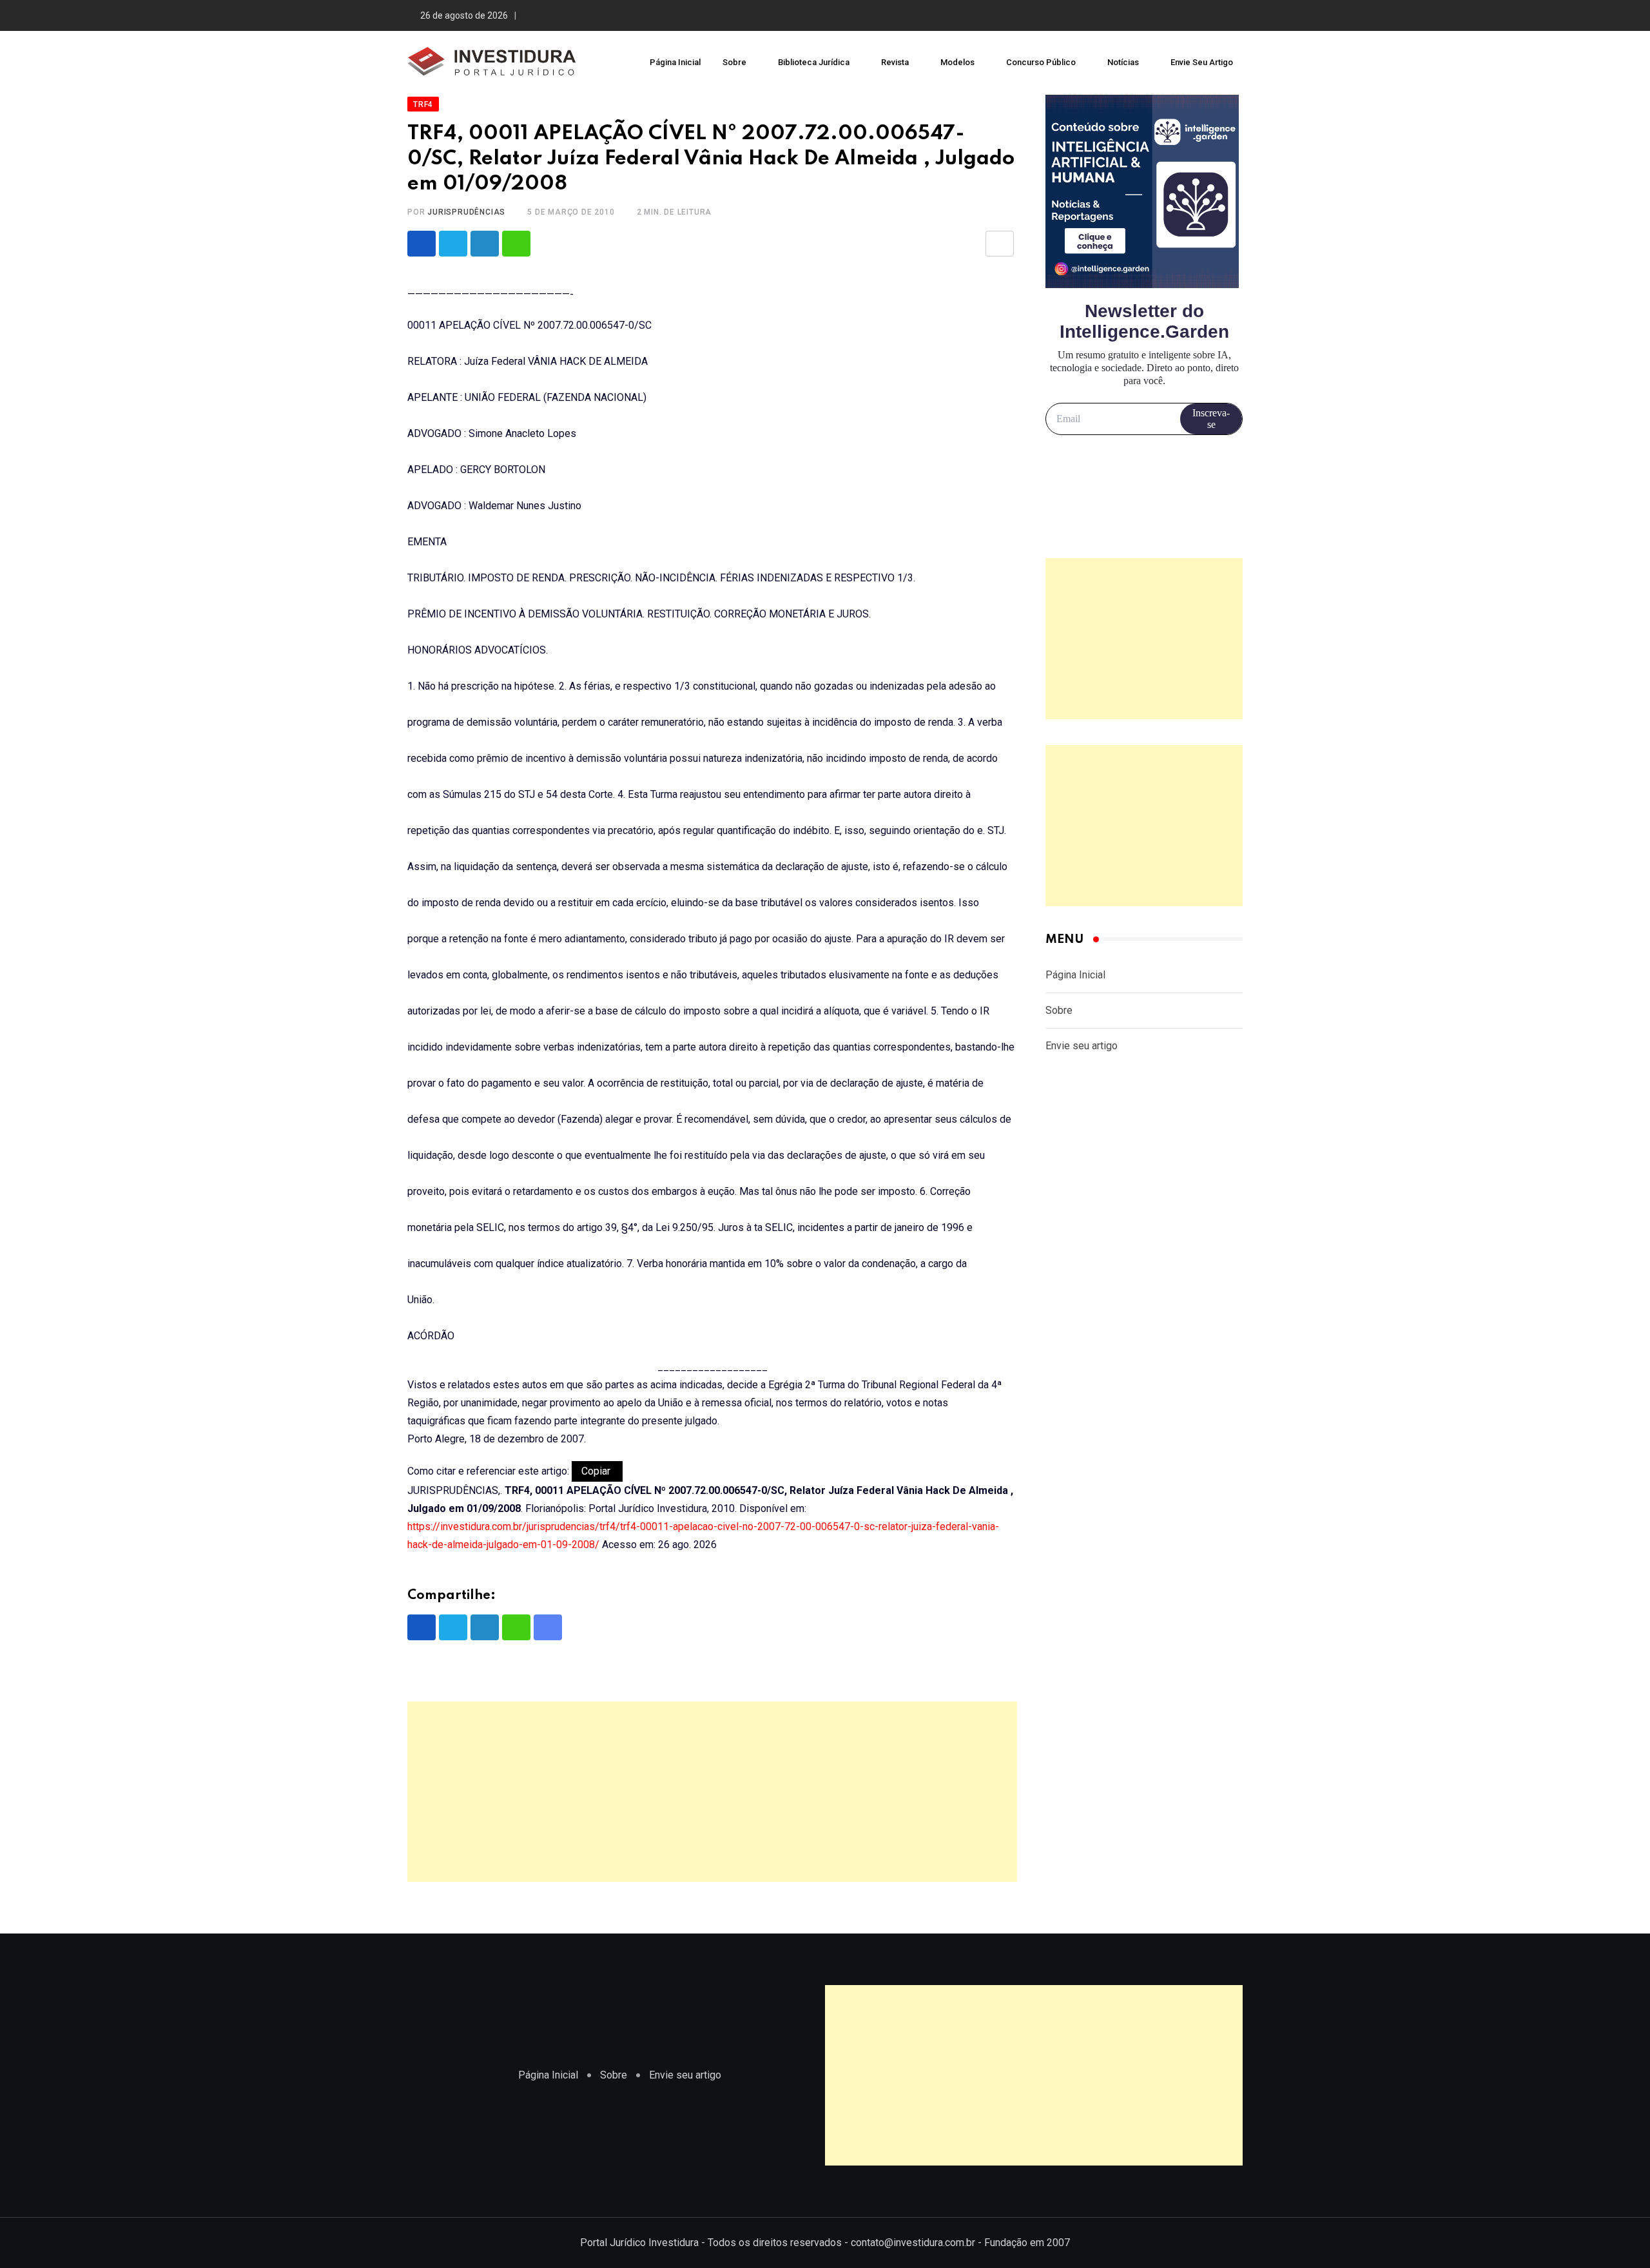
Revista (895, 62)
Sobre (734, 62)
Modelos (957, 62)
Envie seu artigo (1202, 62)
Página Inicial (675, 62)
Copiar (597, 1471)
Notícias (1123, 62)
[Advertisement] (712, 1792)
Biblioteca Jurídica (814, 62)
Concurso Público (1041, 62)
